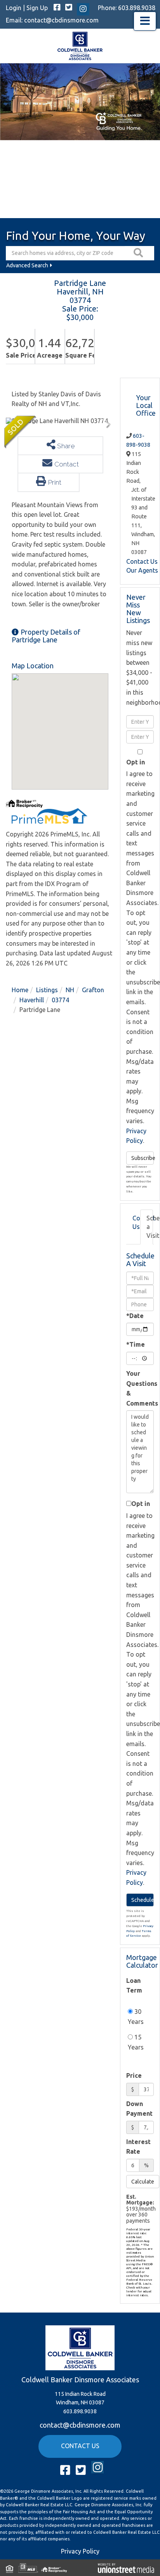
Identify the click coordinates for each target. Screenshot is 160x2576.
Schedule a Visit (150, 1227)
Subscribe (143, 1158)
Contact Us (142, 561)
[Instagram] (83, 9)
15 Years (136, 2042)
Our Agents (142, 570)
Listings (47, 990)
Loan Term (134, 1986)
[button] (139, 253)
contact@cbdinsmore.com (61, 20)
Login (14, 8)
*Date (135, 1316)
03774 (60, 1000)
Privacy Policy (80, 2551)
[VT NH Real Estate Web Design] (126, 2567)
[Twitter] (69, 8)
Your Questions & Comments (140, 1388)
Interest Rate (138, 2147)
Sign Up (37, 8)
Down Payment (139, 2109)
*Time (136, 1344)
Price (134, 2075)
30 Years (136, 2017)
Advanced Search (27, 265)
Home (20, 990)
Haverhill (32, 1000)
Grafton (93, 990)
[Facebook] (57, 8)
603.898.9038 (137, 8)
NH (70, 990)
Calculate (143, 2182)
